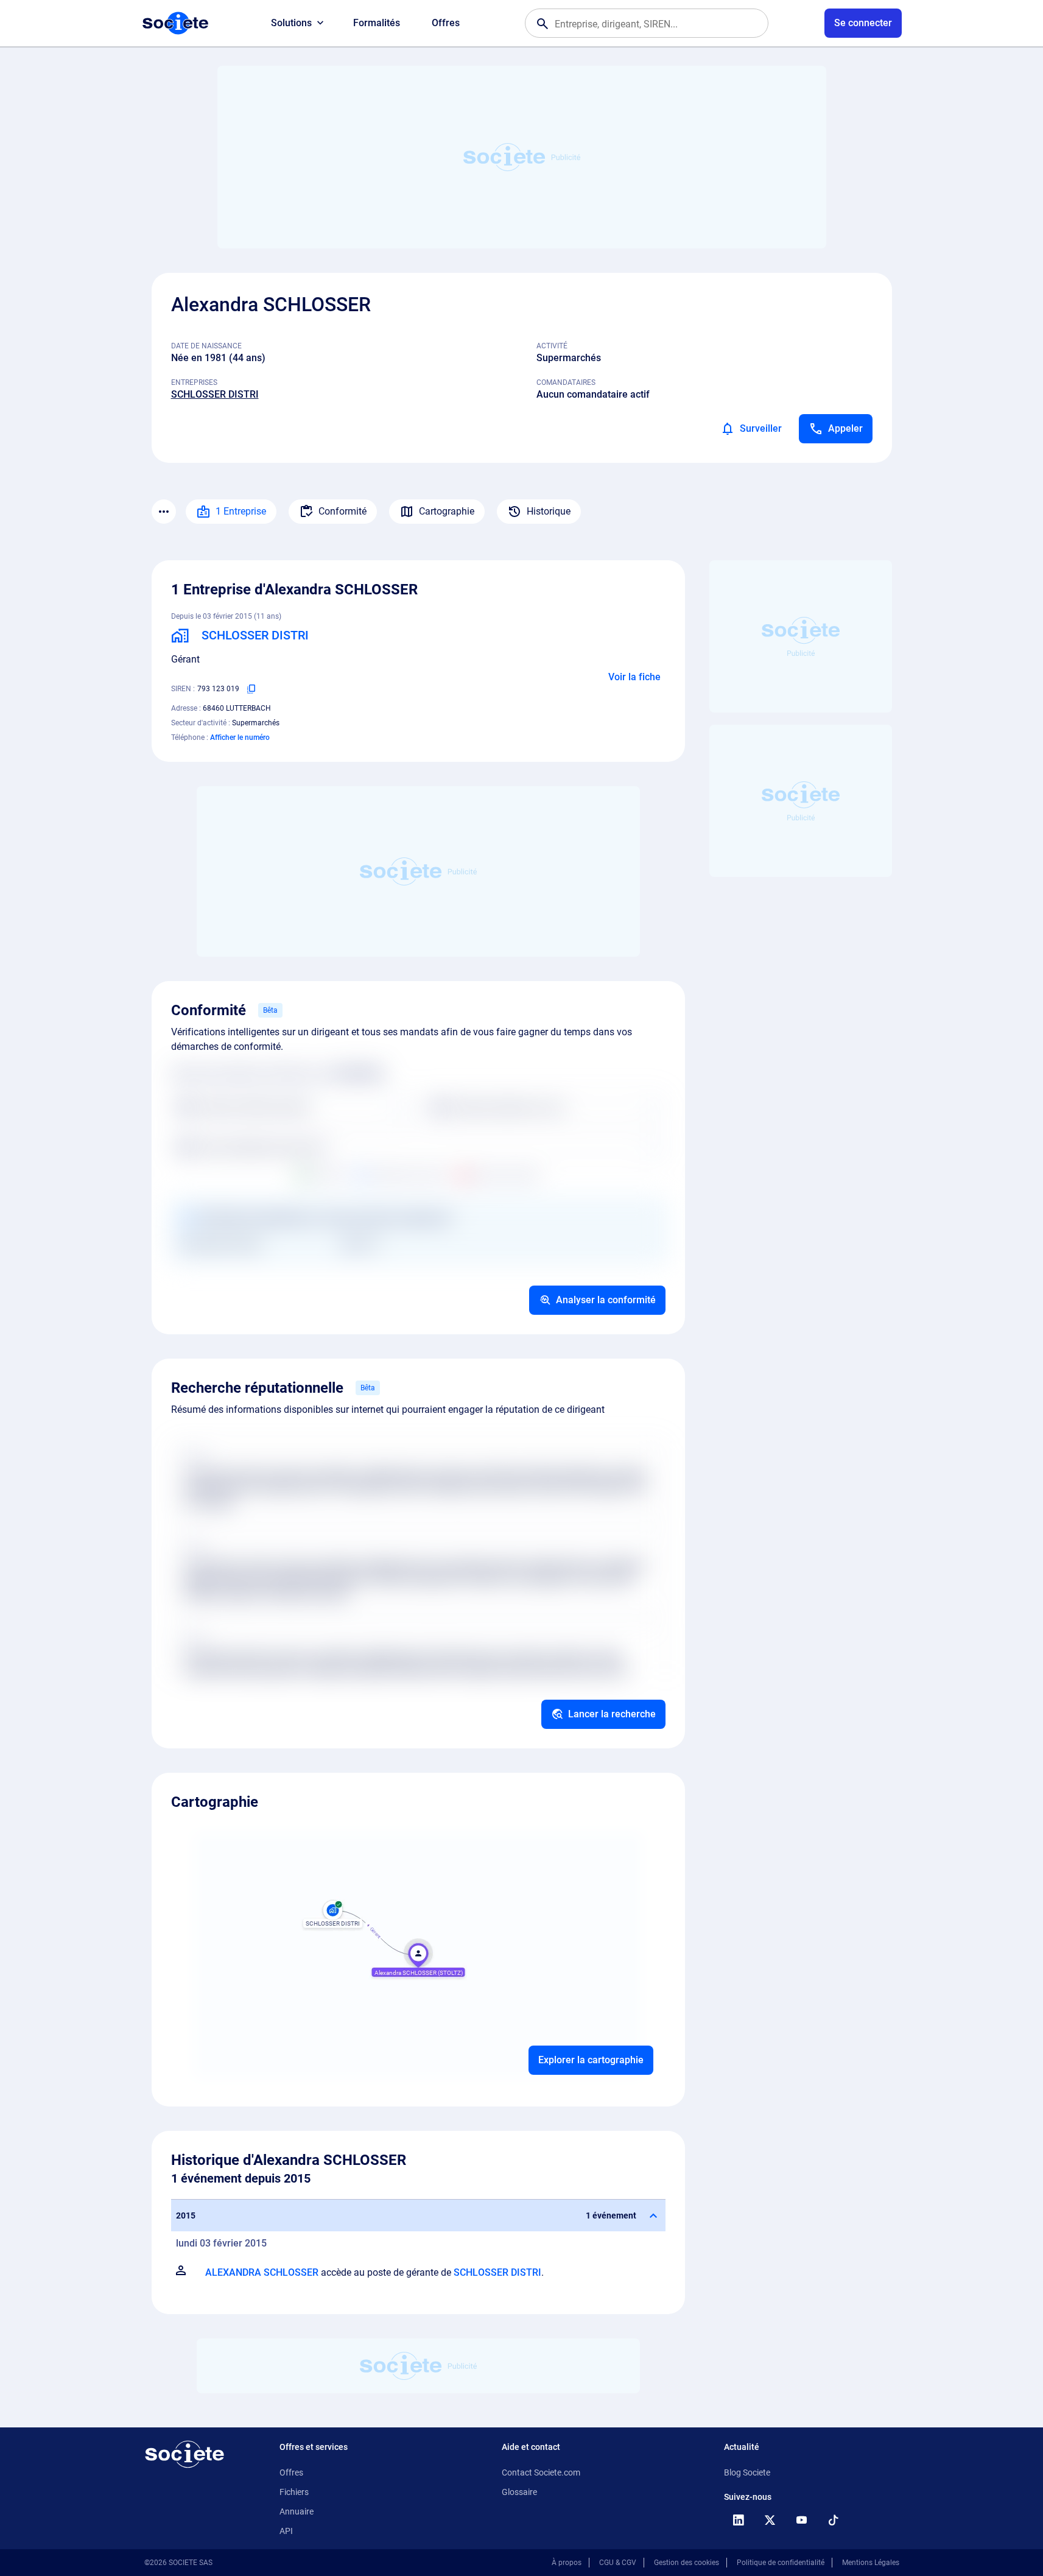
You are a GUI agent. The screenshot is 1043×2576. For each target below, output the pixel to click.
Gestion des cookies (687, 2563)
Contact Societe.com (541, 2472)
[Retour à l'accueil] (184, 2454)
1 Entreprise (241, 511)
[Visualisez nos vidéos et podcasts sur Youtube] (802, 2520)
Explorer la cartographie (591, 2060)
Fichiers (294, 2492)
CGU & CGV (618, 2563)
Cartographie (447, 511)
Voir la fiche (634, 677)
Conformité (342, 511)
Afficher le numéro (240, 737)
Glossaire (519, 2492)
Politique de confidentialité (781, 2563)
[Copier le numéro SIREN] (251, 689)
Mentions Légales (871, 2563)
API (286, 2531)
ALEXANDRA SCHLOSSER (262, 2272)
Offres (446, 23)
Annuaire (297, 2511)
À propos (567, 2563)
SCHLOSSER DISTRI (215, 394)
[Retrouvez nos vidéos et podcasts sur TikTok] (834, 2520)
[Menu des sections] (164, 512)
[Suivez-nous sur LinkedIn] (739, 2520)
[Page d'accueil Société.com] (175, 23)
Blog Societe (747, 2472)
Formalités (377, 23)
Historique (549, 511)
